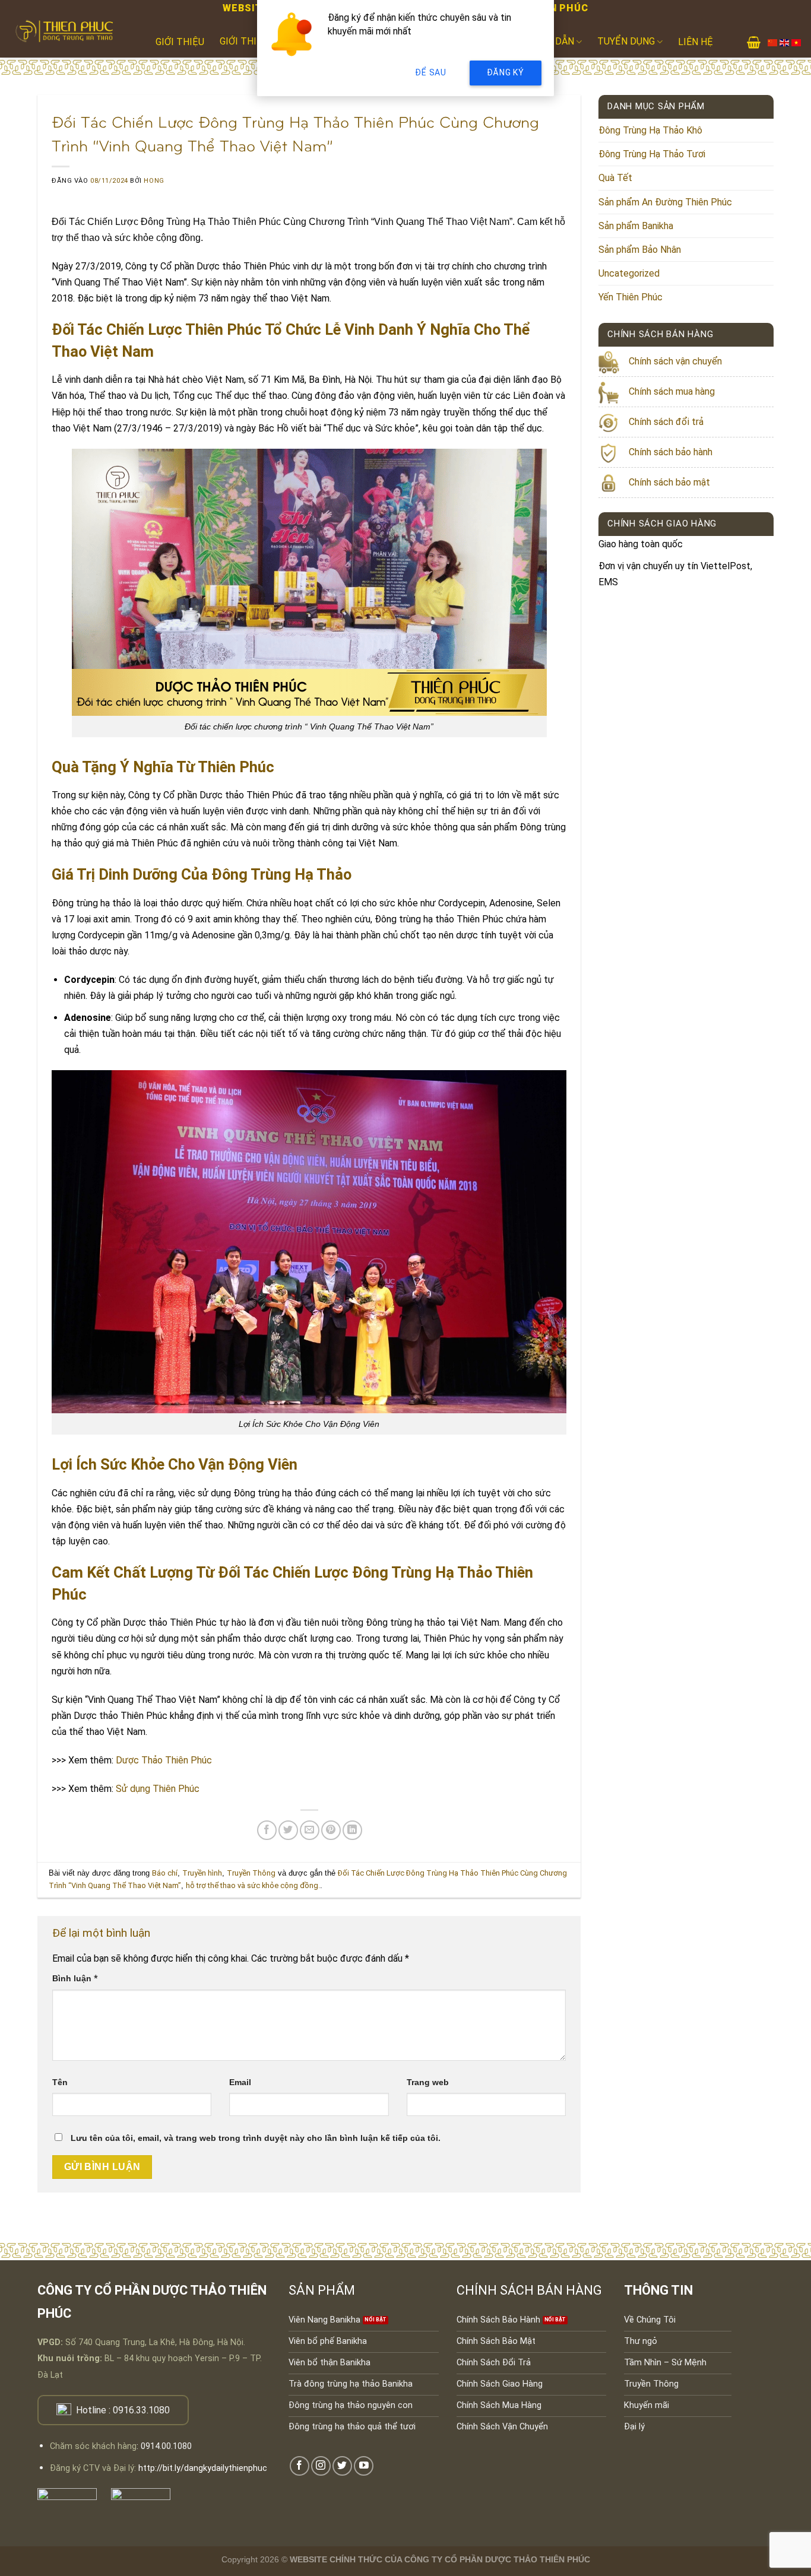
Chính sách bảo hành (671, 452)
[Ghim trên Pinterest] (331, 1830)
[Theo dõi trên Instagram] (321, 2466)
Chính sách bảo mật (669, 482)
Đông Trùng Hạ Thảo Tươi (652, 154)
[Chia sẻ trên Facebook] (267, 1830)
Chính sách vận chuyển (675, 361)
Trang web (428, 2082)
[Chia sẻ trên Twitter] (288, 1830)
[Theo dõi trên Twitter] (342, 2466)
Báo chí (165, 1873)
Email (240, 2082)
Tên (60, 2082)
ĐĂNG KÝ (506, 72)
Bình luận (75, 1979)
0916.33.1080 (141, 2410)
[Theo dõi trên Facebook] (300, 2466)
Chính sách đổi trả (666, 422)
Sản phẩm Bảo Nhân (640, 250)
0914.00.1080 (166, 2446)
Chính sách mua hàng (672, 391)
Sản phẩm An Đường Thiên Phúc (665, 202)
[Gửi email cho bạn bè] (310, 1830)
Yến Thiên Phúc (631, 297)
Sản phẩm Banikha (636, 226)
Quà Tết (615, 178)
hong (154, 181)
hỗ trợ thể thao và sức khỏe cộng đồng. (253, 1885)
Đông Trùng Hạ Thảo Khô (650, 130)
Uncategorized (629, 273)
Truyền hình (202, 1873)
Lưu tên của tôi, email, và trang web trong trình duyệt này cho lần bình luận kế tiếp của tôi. (256, 2138)
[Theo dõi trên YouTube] (364, 2466)
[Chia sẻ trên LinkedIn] (352, 1830)
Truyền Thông (251, 1873)
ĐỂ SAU (430, 72)
